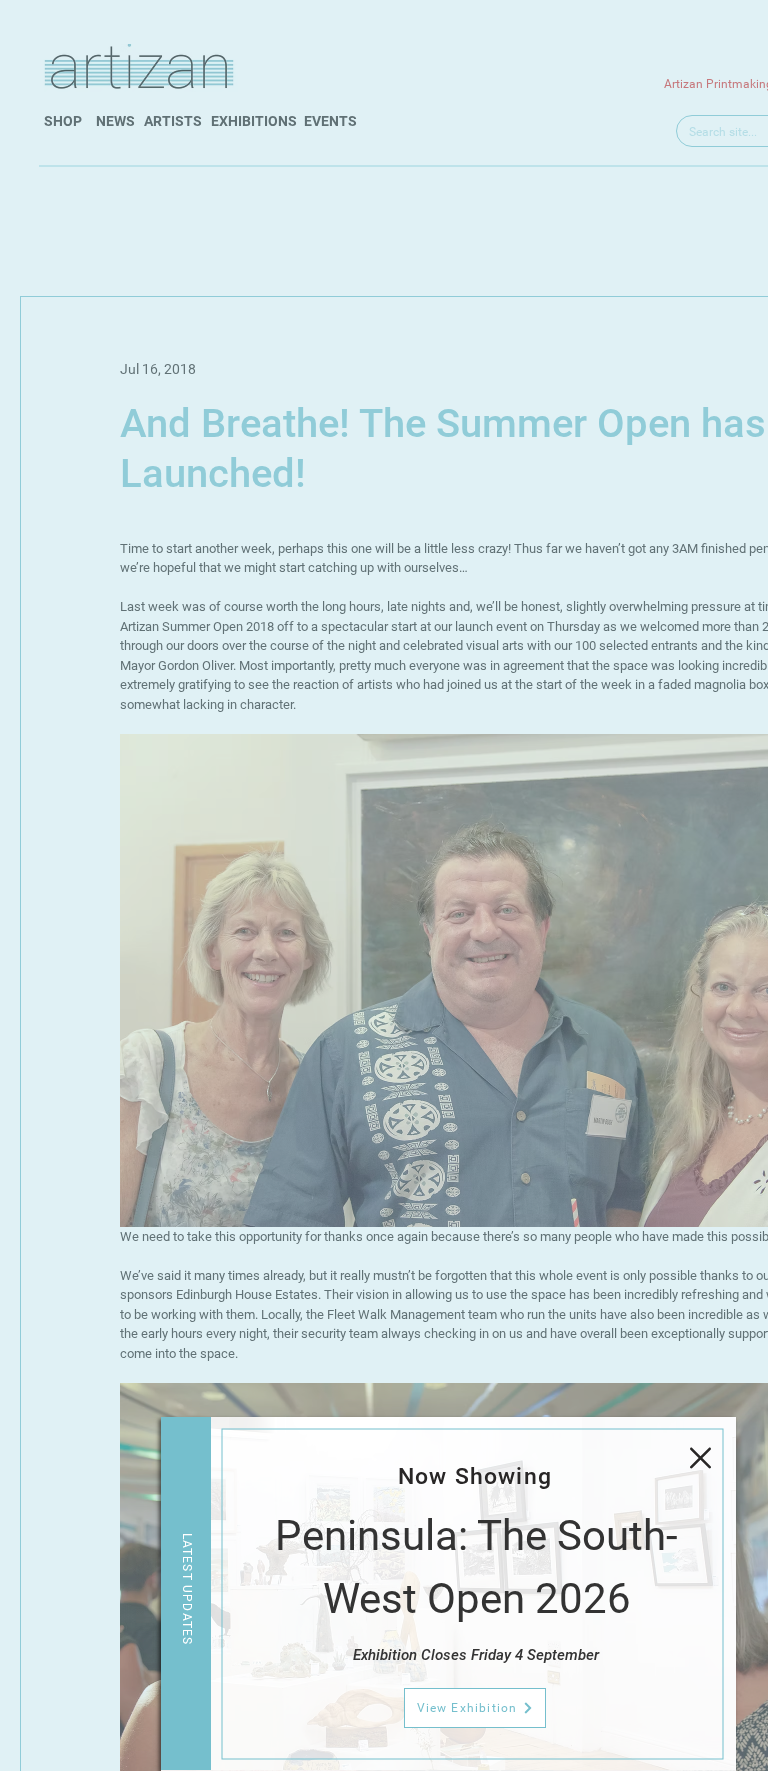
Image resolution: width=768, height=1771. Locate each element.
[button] (700, 1458)
